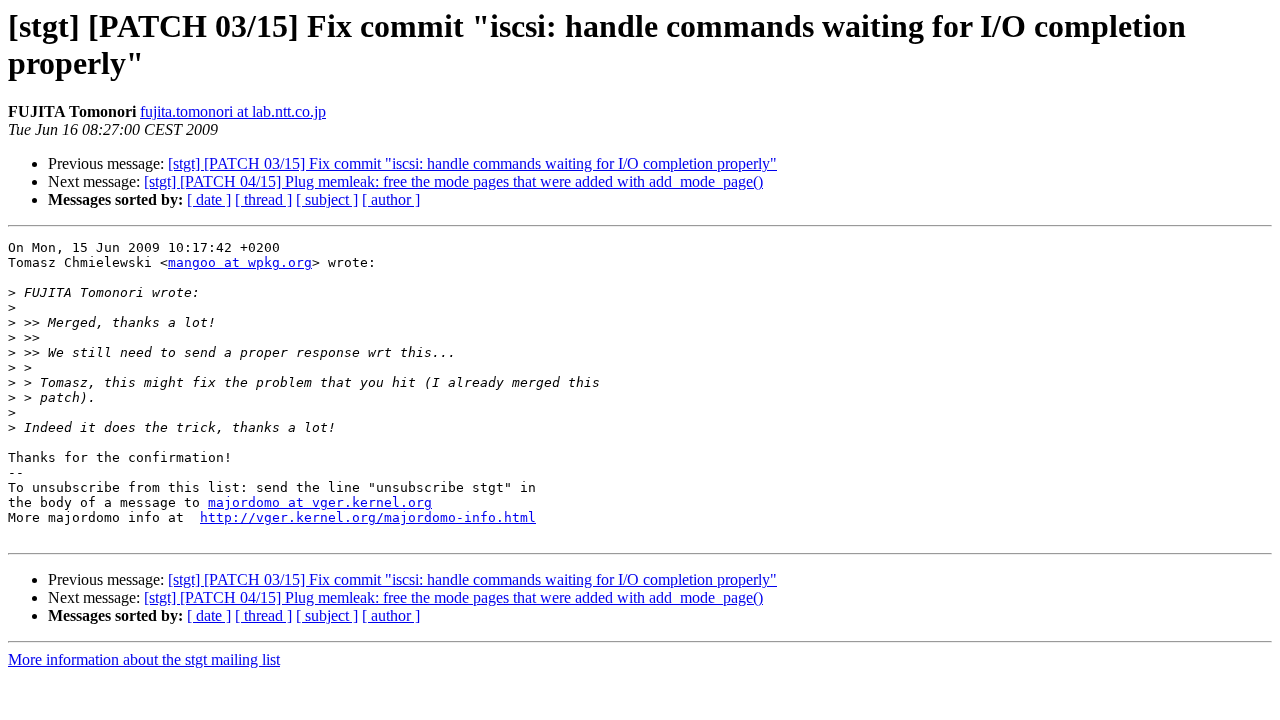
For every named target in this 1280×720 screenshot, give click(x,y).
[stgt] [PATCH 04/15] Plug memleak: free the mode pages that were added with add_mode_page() (453, 181)
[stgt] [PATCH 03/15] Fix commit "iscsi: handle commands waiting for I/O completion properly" (472, 163)
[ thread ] (263, 199)
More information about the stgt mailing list (144, 659)
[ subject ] (327, 199)
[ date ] (209, 199)
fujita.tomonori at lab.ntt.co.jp (233, 111)
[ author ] (391, 199)
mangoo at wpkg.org (240, 262)
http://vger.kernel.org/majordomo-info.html (368, 517)
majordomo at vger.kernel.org (320, 502)
